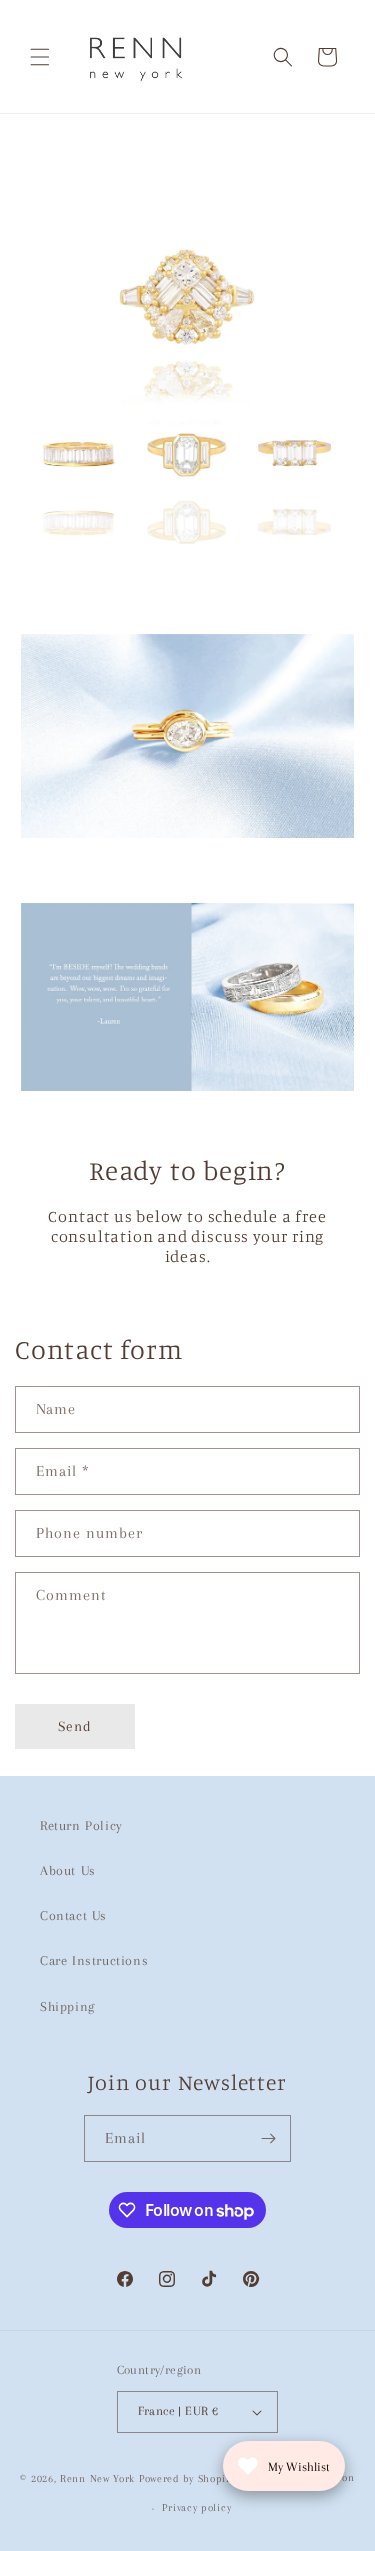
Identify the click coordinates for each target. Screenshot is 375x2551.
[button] (40, 57)
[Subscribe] (268, 2138)
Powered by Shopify (187, 2477)
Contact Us (73, 1915)
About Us (68, 1870)
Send (75, 1726)
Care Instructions (94, 1960)
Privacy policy (196, 2507)
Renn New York (97, 2477)
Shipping (67, 2006)
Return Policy (81, 1825)
